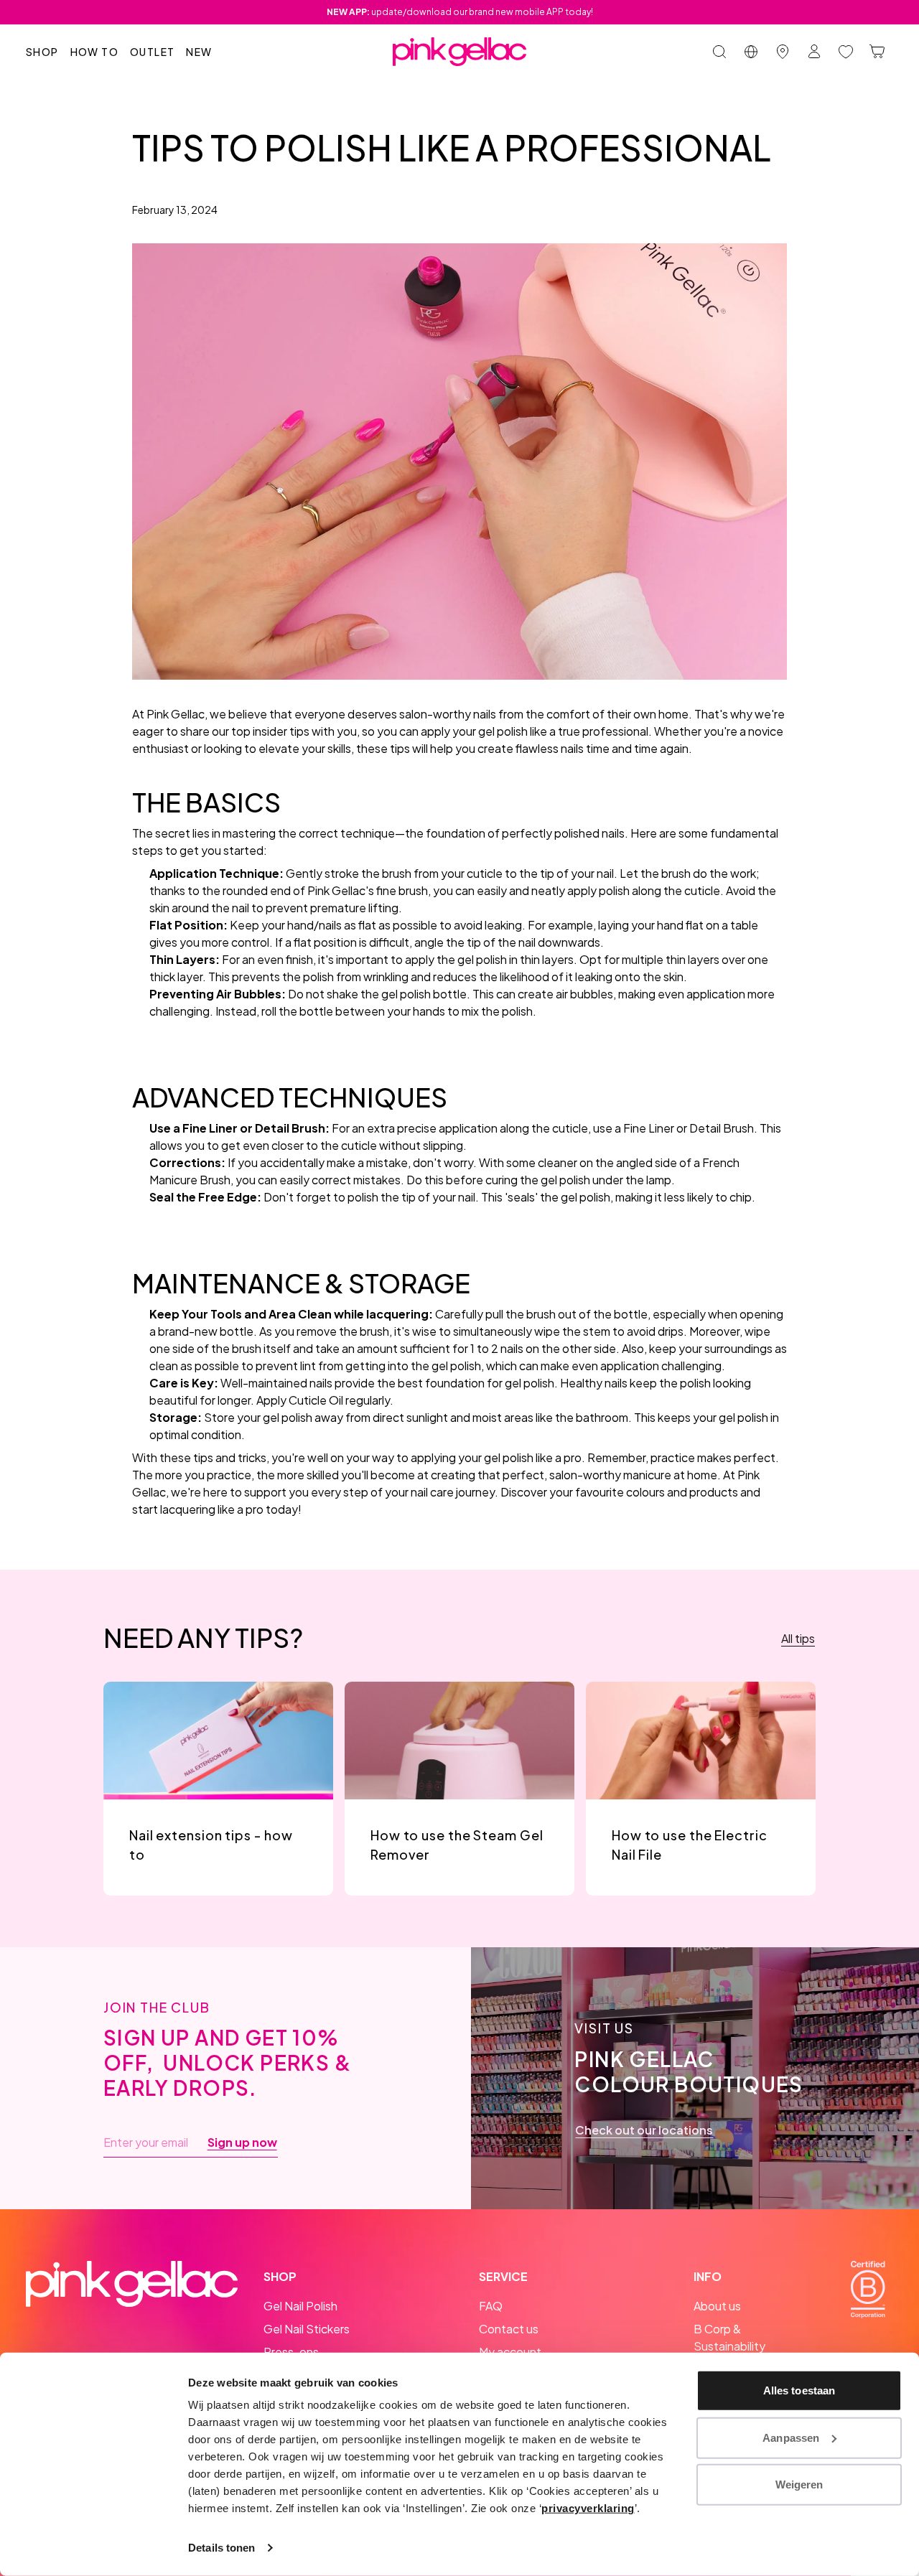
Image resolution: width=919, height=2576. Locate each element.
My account (510, 2352)
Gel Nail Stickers (307, 2329)
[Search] (719, 52)
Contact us (509, 2329)
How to (94, 52)
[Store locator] (783, 52)
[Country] (751, 52)
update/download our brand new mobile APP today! (460, 12)
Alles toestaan (799, 2390)
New (199, 52)
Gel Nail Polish (300, 2306)
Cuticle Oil (316, 1400)
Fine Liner (649, 1128)
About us (717, 2306)
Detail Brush (722, 1128)
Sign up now (242, 2142)
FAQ (491, 2306)
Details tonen (221, 2548)
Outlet (152, 52)
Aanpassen (791, 2437)
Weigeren (799, 2484)
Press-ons (291, 2352)
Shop (42, 52)
